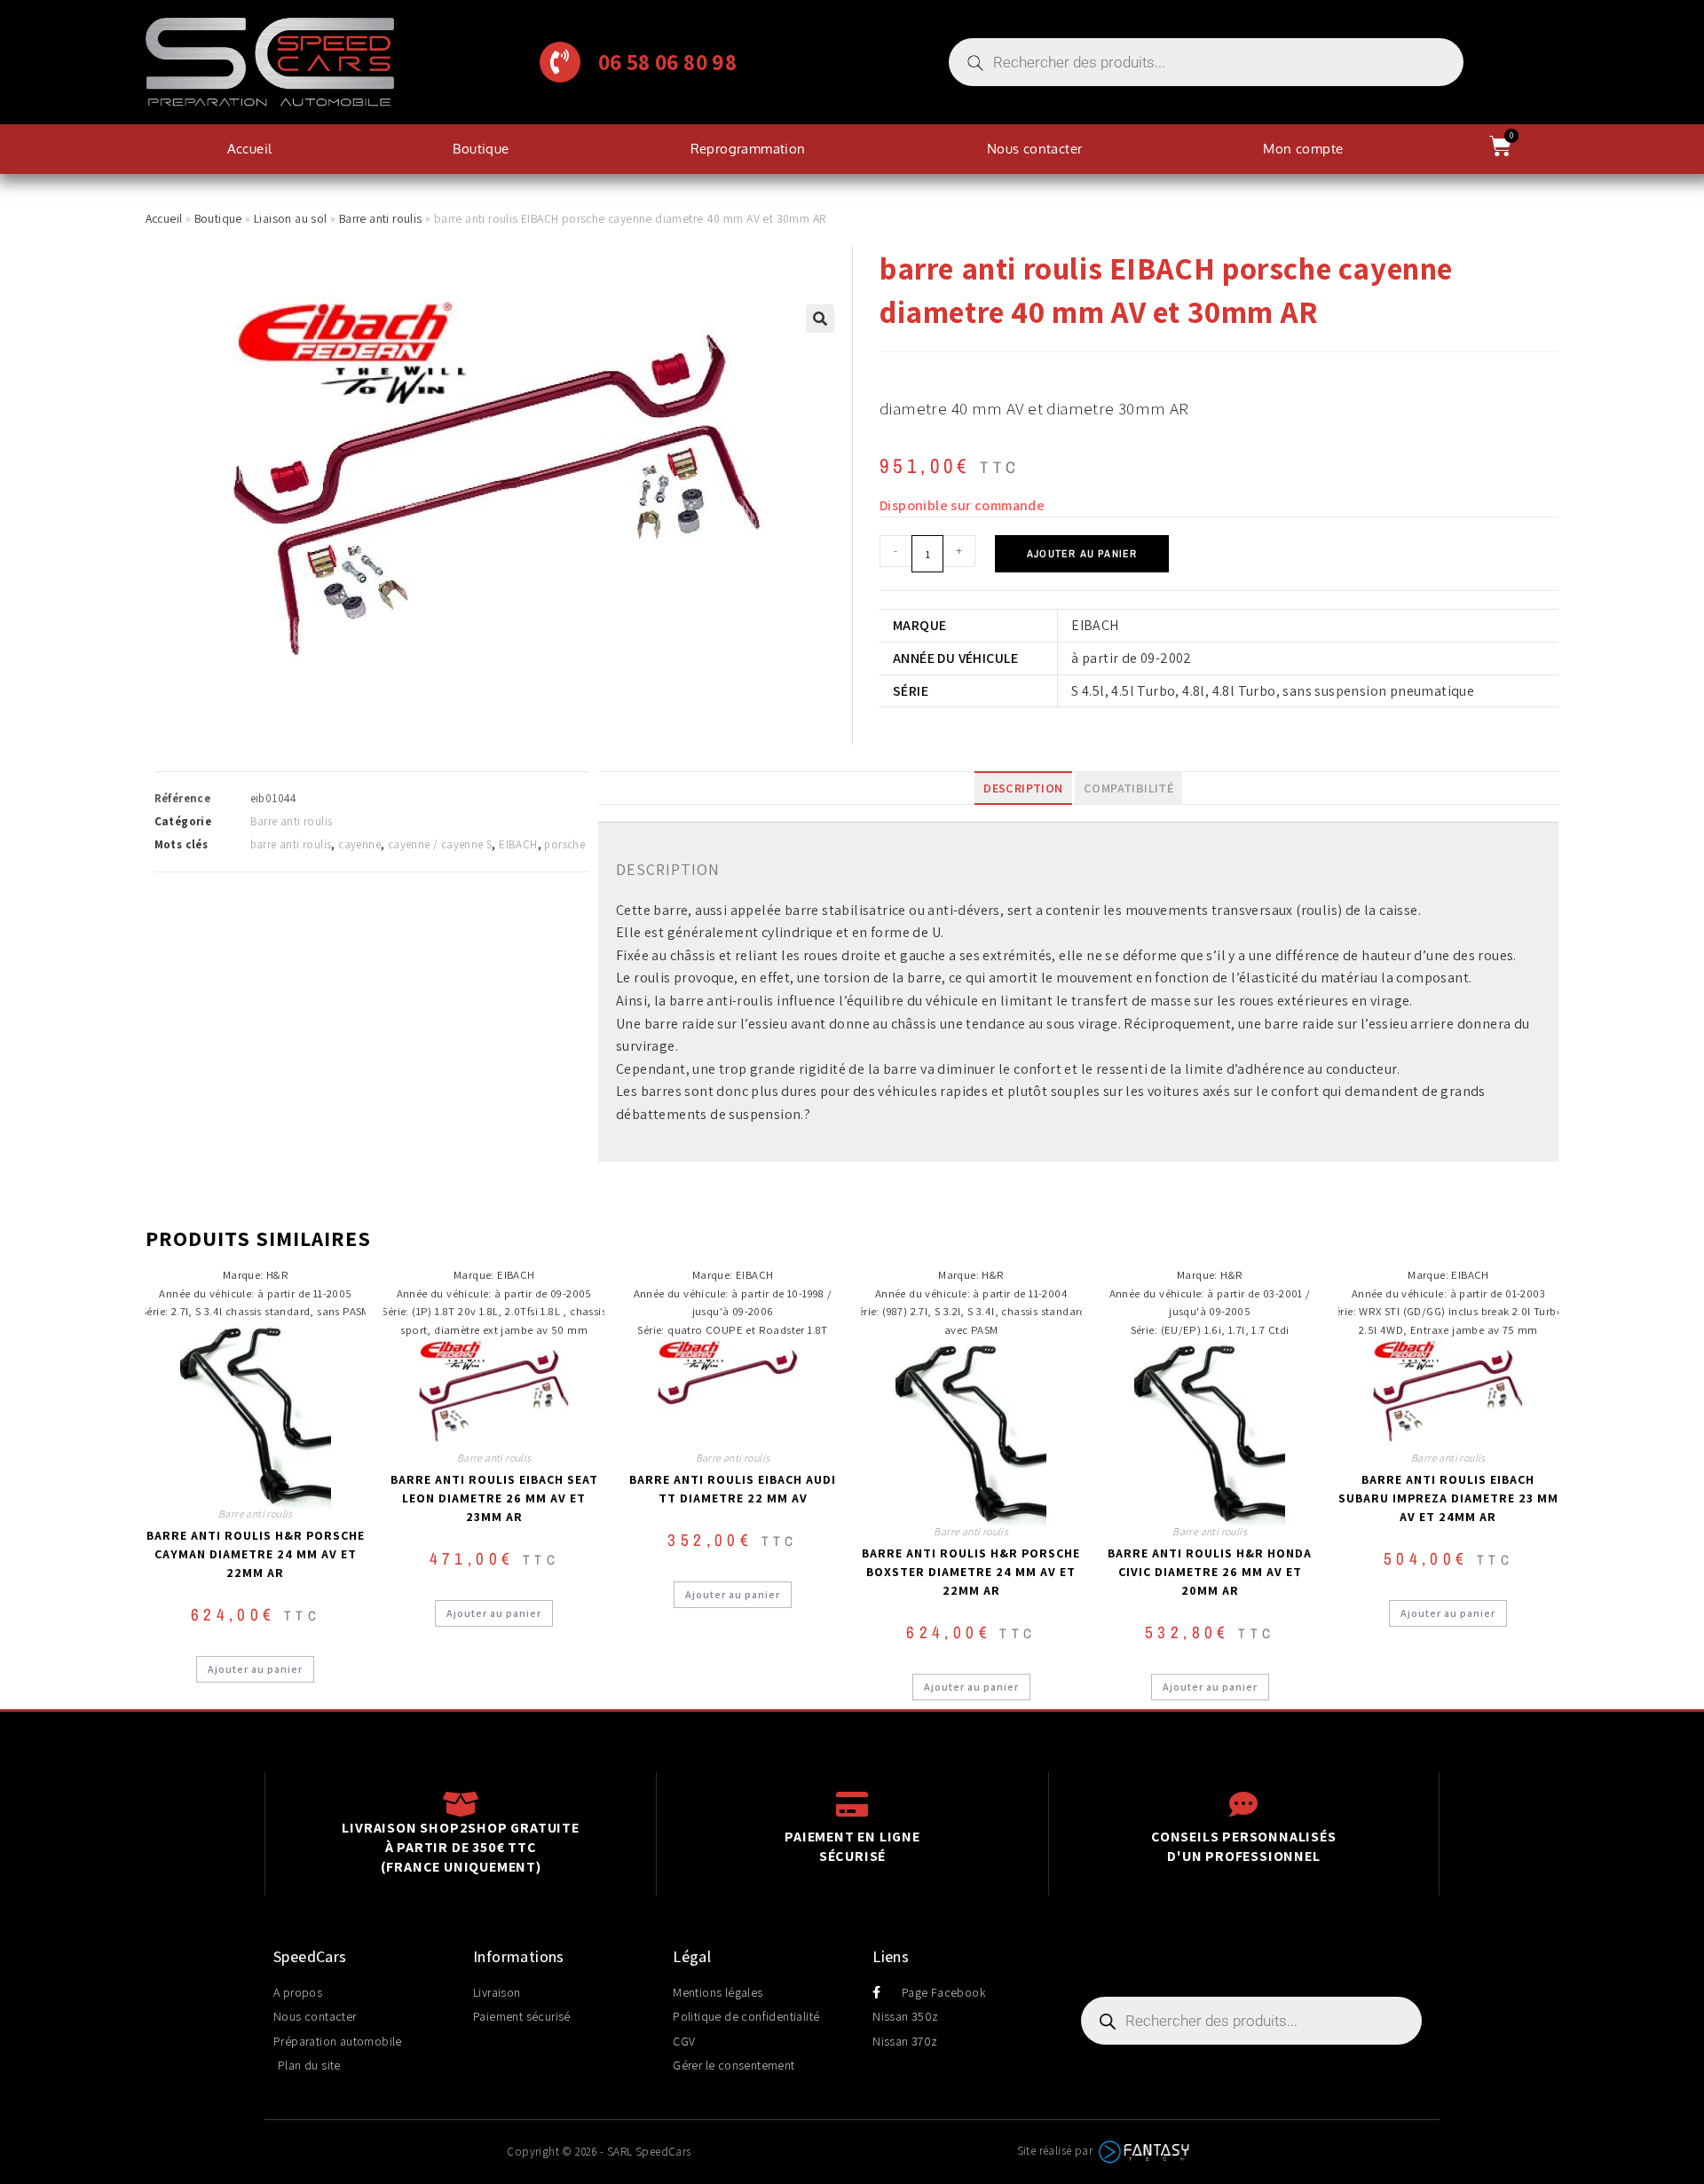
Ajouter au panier (1082, 554)
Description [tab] (1023, 788)
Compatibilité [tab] (1128, 788)
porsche (564, 844)
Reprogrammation (748, 149)
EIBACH (518, 844)
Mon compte (1303, 149)
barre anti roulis (291, 844)
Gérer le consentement (734, 2065)
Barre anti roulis (381, 218)
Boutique (481, 149)
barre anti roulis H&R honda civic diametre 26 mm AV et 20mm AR (1210, 1572)
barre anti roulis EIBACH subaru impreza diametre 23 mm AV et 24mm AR (1448, 1498)
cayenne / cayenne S (440, 844)
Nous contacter (1035, 149)
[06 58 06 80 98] (560, 62)
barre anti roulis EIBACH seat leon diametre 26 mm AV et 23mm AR (494, 1498)
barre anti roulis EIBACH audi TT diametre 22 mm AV (733, 1489)
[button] (820, 319)
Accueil (250, 149)
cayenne (359, 844)
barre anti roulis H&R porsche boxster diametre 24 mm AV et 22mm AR (971, 1572)
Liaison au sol (291, 218)
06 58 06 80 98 (668, 62)
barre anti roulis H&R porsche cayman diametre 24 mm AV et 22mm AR (256, 1554)
